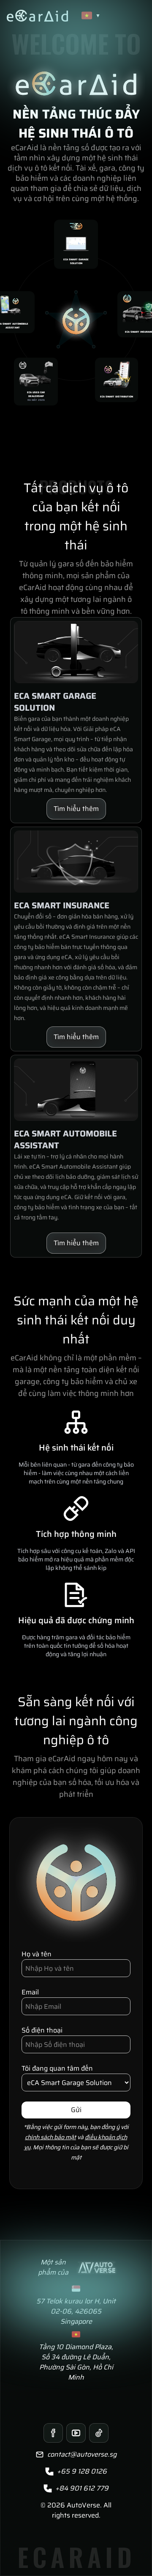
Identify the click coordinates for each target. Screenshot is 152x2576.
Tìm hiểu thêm (76, 809)
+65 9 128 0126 (82, 2471)
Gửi (76, 2110)
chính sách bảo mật (50, 2137)
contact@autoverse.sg (82, 2455)
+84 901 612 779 (82, 2488)
